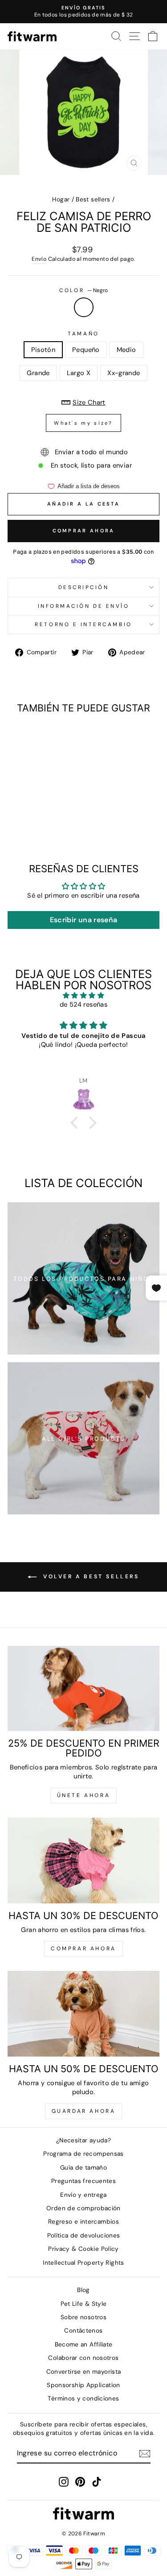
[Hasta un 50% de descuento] (83, 2014)
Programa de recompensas (83, 2154)
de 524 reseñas (83, 1004)
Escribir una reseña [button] (84, 920)
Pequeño (86, 350)
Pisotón (43, 350)
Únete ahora (84, 1795)
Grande (38, 373)
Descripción (84, 587)
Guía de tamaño (83, 2168)
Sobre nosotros (83, 2317)
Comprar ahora (84, 531)
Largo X (79, 373)
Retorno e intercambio (83, 624)
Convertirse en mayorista (84, 2372)
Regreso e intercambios (83, 2222)
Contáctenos (83, 2331)
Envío (39, 259)
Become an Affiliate (84, 2344)
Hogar (61, 199)
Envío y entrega (83, 2195)
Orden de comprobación (83, 2208)
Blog (83, 2290)
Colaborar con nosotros (83, 2358)
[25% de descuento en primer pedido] (83, 1689)
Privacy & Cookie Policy (83, 2249)
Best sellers (93, 199)
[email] (145, 2454)
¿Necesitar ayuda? (83, 2140)
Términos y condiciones (83, 2398)
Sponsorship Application (83, 2385)
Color (83, 290)
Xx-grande (124, 373)
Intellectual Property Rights (83, 2263)
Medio (126, 350)
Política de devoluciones (84, 2235)
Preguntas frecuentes (83, 2181)
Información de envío (84, 606)
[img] (83, 996)
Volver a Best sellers (90, 1577)
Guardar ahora (84, 2111)
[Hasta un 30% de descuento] (83, 1861)
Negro (84, 307)
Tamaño (83, 334)
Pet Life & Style (84, 2304)
